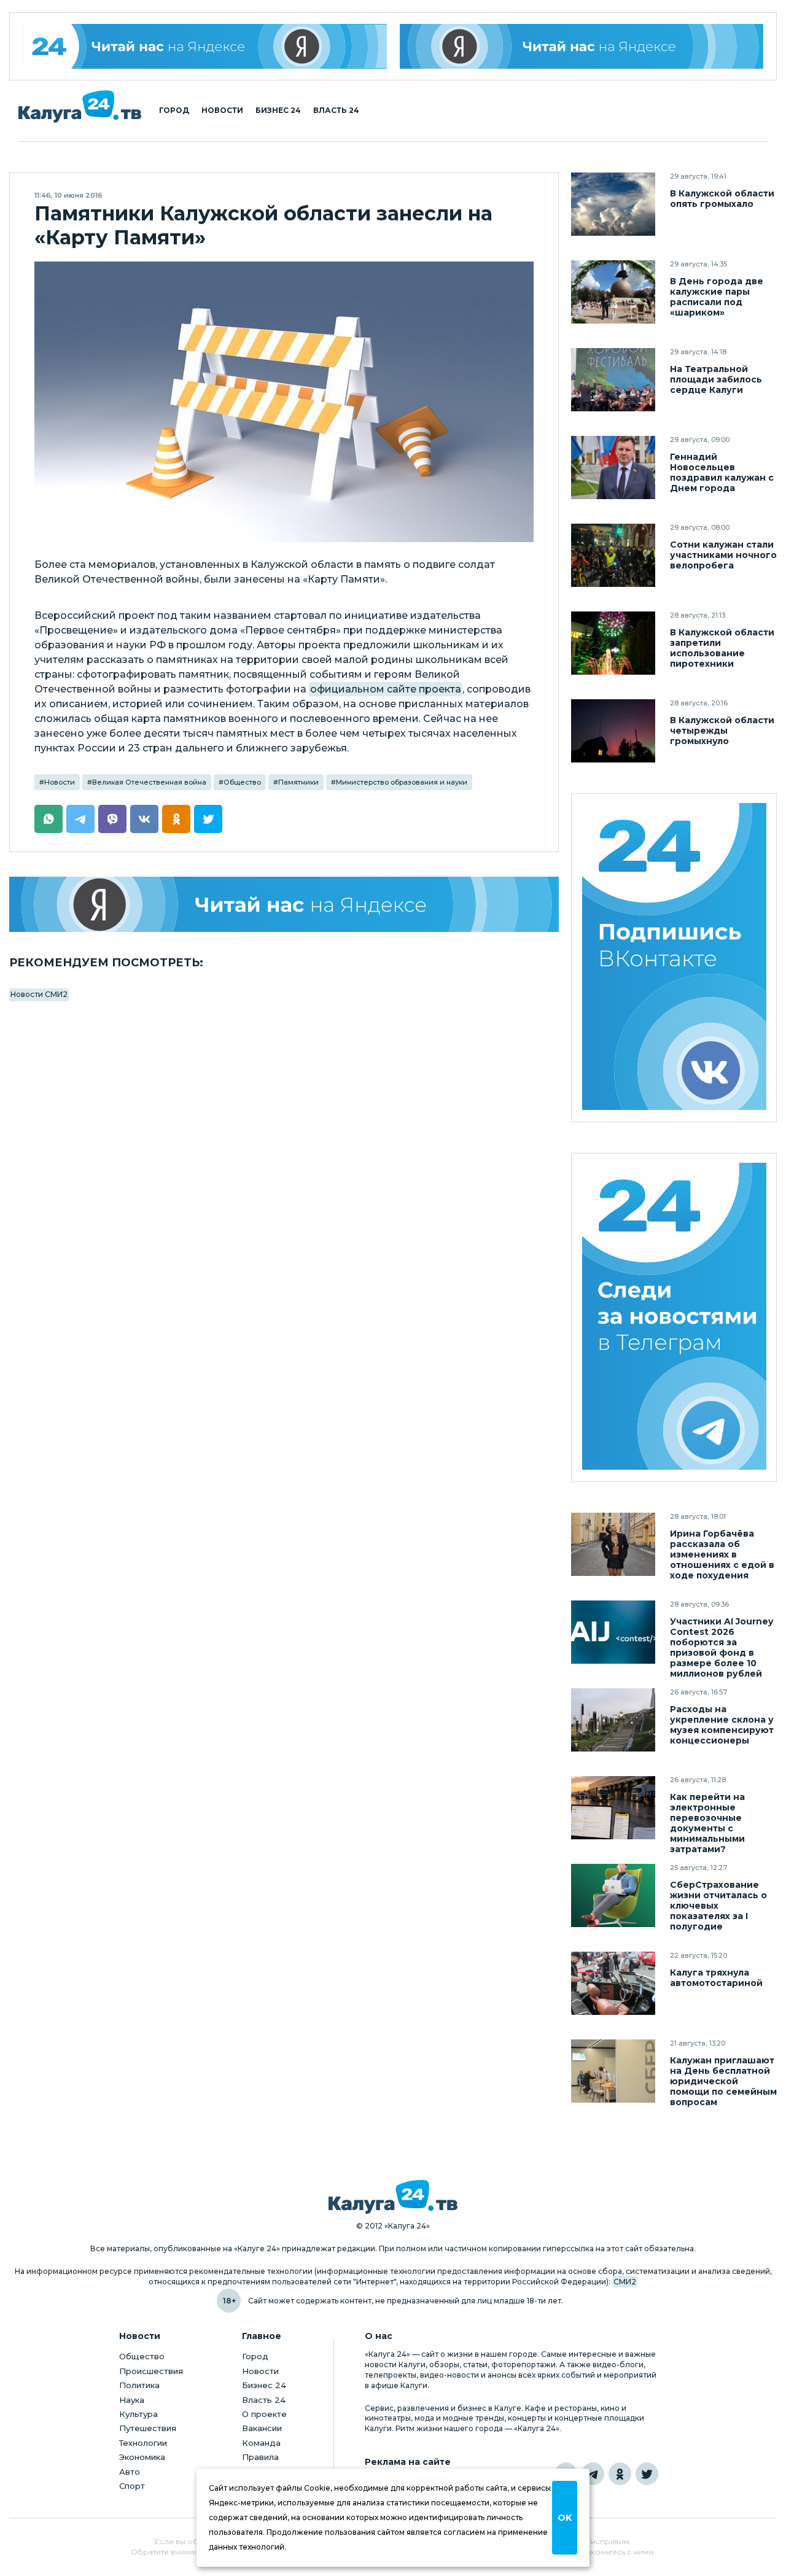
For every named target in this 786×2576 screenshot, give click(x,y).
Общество (242, 782)
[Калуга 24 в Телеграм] (674, 1318)
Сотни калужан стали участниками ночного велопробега (723, 555)
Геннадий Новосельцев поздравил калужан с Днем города (722, 473)
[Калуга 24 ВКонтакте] (674, 958)
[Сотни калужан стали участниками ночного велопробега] (613, 555)
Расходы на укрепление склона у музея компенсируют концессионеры (722, 1725)
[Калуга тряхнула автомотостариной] (613, 1983)
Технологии (143, 2443)
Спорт (132, 2486)
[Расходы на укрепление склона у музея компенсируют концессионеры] (613, 1720)
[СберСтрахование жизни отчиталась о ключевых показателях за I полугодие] (613, 1895)
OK (565, 2518)
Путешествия (148, 2428)
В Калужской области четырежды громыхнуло (722, 731)
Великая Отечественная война (149, 782)
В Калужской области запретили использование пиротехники (722, 648)
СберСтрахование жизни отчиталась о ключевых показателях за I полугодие (718, 1906)
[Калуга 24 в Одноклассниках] (620, 2474)
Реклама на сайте (408, 2462)
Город (174, 111)
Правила (260, 2457)
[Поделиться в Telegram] (80, 819)
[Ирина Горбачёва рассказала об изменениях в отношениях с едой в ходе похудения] (613, 1544)
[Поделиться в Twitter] (208, 819)
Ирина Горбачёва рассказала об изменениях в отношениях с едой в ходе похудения (722, 1555)
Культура (138, 2414)
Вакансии (262, 2428)
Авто (130, 2472)
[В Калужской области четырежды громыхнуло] (613, 731)
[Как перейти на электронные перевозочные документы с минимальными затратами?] (613, 1808)
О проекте (264, 2414)
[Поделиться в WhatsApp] (49, 819)
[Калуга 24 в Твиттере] (647, 2474)
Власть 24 (336, 111)
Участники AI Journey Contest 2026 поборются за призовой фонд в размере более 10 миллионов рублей (722, 1648)
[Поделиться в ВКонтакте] (144, 819)
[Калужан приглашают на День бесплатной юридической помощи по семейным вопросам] (613, 2071)
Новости (222, 111)
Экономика (142, 2457)
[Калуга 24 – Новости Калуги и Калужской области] (80, 107)
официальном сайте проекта (386, 689)
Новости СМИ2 (39, 994)
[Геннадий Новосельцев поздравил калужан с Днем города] (613, 467)
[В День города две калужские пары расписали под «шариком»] (613, 292)
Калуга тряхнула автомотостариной (716, 1978)
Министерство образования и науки (402, 782)
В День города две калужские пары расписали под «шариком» (717, 297)
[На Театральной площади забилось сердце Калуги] (613, 380)
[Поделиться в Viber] (112, 819)
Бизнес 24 (278, 111)
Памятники (298, 782)
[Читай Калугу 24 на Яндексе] (205, 46)
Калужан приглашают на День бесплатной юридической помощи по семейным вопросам (723, 2081)
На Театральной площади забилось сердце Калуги (716, 380)
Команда (261, 2443)
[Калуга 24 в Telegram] (593, 2474)
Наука (132, 2400)
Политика (139, 2385)
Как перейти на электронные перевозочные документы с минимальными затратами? (707, 1823)
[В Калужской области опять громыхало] (613, 204)
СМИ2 (625, 2282)
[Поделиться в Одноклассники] (176, 819)
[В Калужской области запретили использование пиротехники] (613, 643)
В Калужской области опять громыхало (722, 199)
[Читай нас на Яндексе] (582, 46)
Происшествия (151, 2371)
